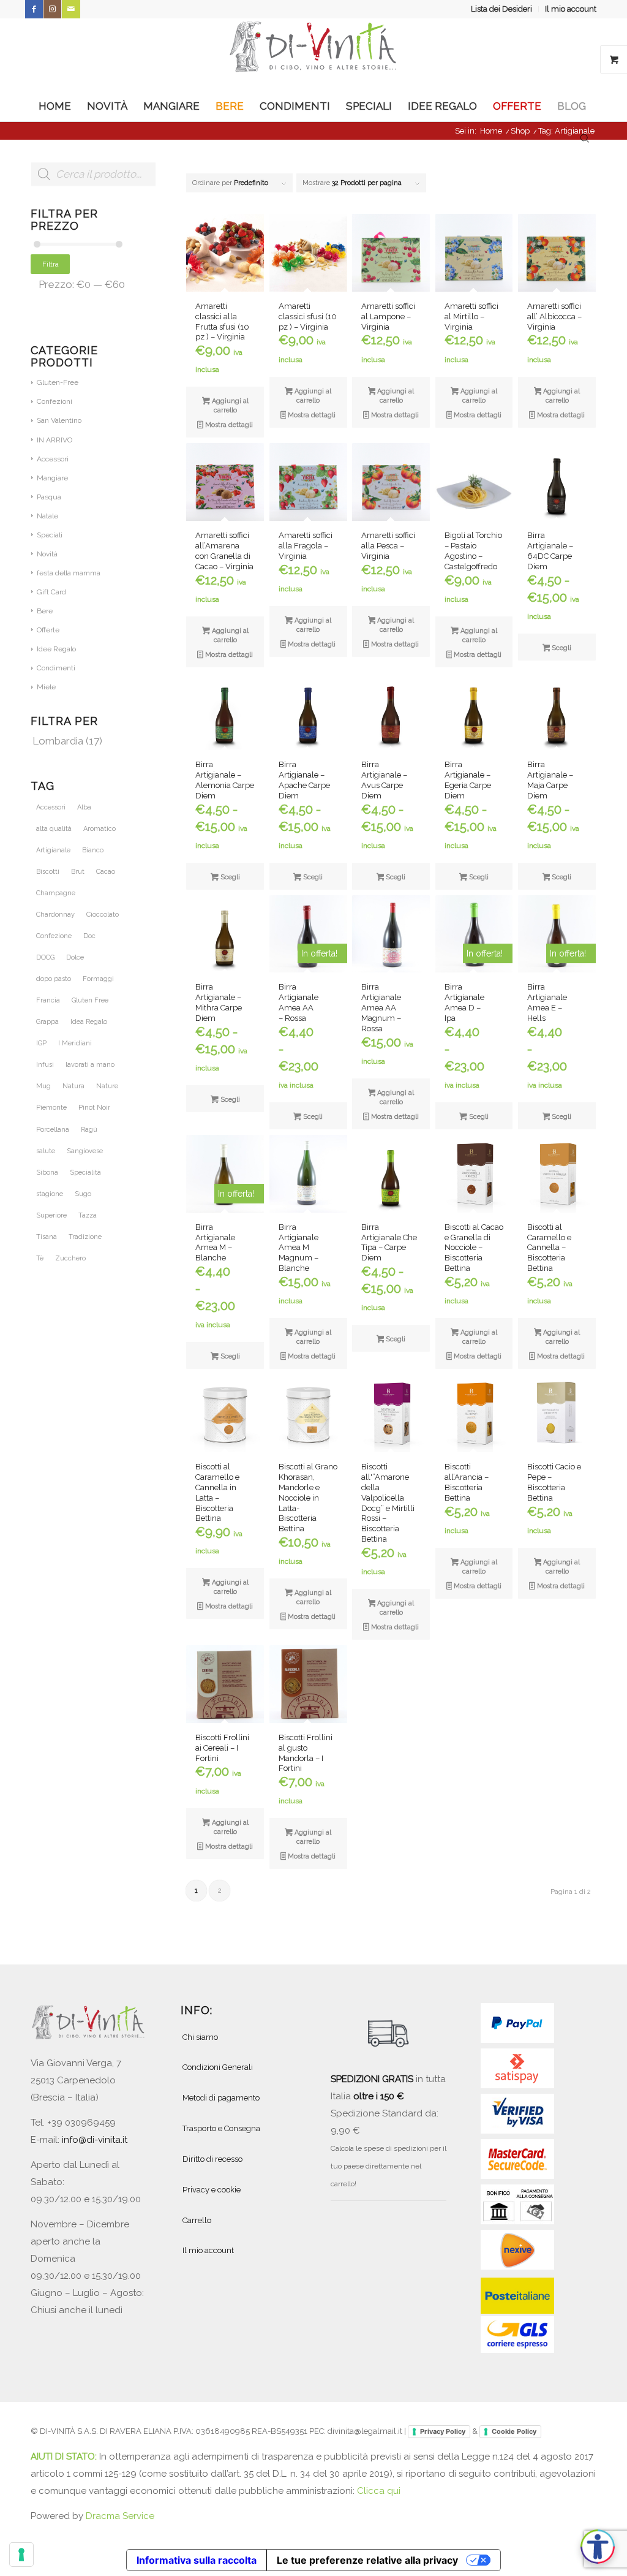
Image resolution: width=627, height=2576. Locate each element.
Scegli (561, 648)
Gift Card (51, 592)
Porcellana (53, 1130)
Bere (45, 611)
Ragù (89, 1130)
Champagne (56, 893)
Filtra (51, 264)
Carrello (197, 2220)
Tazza (88, 1215)
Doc (89, 936)
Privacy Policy (443, 2431)
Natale (47, 516)
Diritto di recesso (212, 2159)
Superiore (51, 1215)
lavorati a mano (90, 1065)
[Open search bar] (585, 137)
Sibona (47, 1172)
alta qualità (54, 829)
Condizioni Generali (218, 2067)
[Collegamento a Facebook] (34, 9)
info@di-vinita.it (95, 2140)
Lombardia (58, 741)
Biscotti (48, 872)
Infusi (45, 1065)
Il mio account (571, 9)
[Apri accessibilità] (598, 2547)
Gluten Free (90, 1000)
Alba (84, 807)
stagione (50, 1194)
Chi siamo (200, 2037)
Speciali (50, 535)
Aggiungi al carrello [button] (229, 406)
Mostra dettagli (228, 425)
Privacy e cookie (212, 2190)
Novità (47, 554)
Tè (40, 1258)
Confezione (54, 936)
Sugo (83, 1194)
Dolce (75, 957)
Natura (73, 1086)
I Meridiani (75, 1043)
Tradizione (85, 1237)
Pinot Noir (94, 1108)
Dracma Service (120, 2516)
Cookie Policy (514, 2431)
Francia (48, 1000)
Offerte (48, 630)
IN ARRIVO (54, 440)
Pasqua (49, 497)
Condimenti (56, 668)
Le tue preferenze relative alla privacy (367, 2560)
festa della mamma (69, 573)
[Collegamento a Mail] (71, 9)
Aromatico (99, 829)
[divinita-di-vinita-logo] (313, 55)
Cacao (106, 872)
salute (46, 1151)
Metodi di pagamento (221, 2098)
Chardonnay (55, 915)
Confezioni (54, 401)
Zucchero (70, 1258)
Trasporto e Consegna (221, 2128)
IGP (41, 1043)
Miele (46, 687)
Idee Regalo (56, 649)
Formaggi (98, 979)
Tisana (47, 1237)
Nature (107, 1086)
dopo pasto (54, 979)
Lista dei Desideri (501, 9)
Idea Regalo (89, 1022)
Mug (43, 1086)
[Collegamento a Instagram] (52, 9)
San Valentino (59, 420)
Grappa (47, 1022)
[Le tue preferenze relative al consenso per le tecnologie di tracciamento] (21, 2555)
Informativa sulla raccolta (197, 2560)
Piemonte (51, 1108)
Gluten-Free (58, 382)
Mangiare (52, 478)
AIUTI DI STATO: (65, 2457)
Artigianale (53, 850)
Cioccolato (103, 915)
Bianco (93, 850)
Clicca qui (379, 2491)
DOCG (45, 957)
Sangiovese (85, 1151)
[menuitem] (502, 9)
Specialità (85, 1172)
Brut (78, 872)
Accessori (53, 459)
